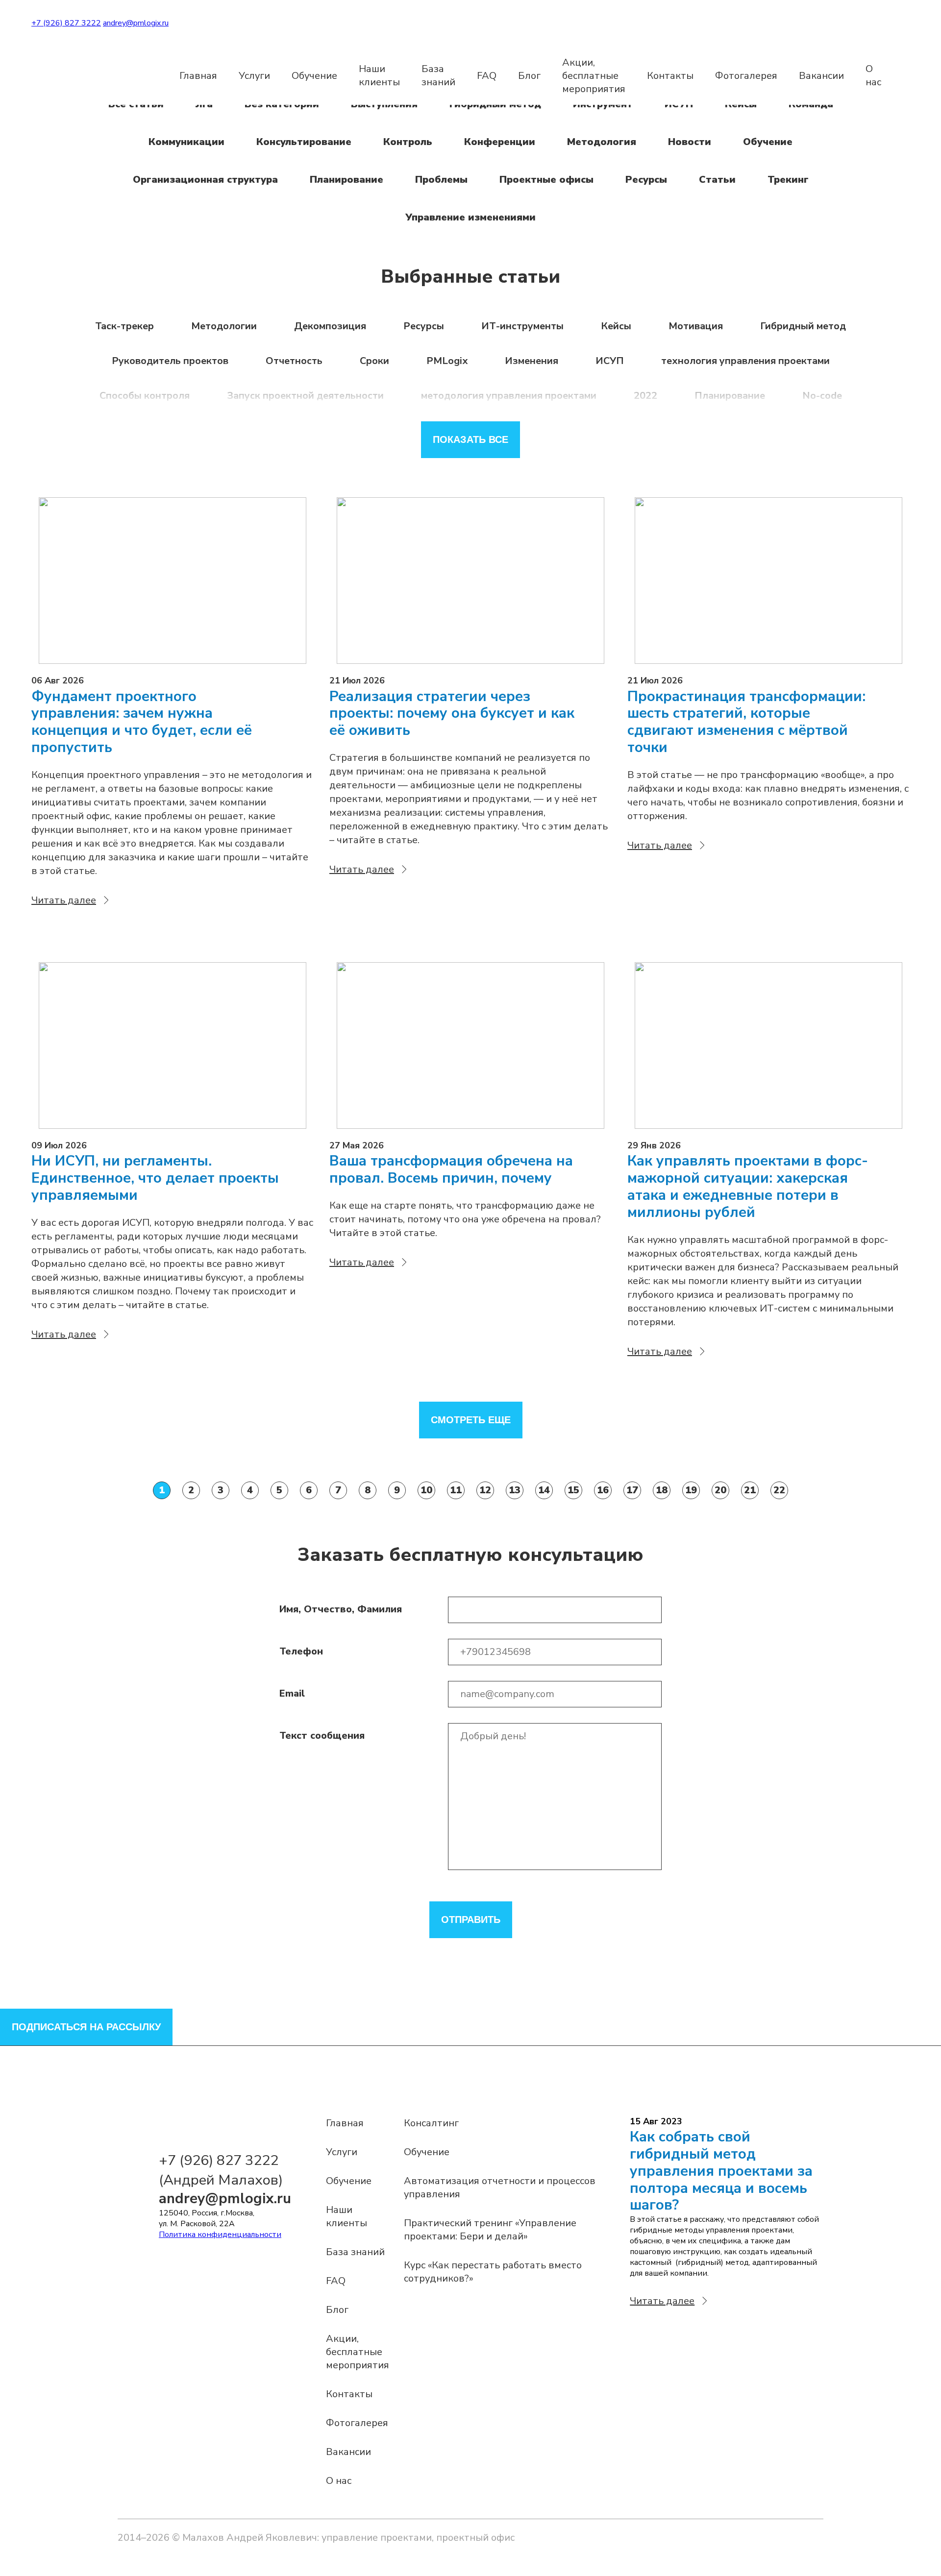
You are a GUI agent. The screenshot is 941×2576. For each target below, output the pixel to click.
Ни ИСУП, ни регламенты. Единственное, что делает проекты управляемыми (155, 1178)
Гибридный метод (803, 326)
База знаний (438, 75)
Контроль (408, 142)
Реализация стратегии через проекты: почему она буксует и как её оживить (452, 714)
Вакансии (821, 76)
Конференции (500, 142)
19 (691, 1490)
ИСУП (610, 361)
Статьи (717, 180)
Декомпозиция (330, 326)
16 (603, 1490)
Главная (198, 76)
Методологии (224, 326)
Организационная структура (205, 180)
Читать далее (64, 900)
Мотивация (696, 326)
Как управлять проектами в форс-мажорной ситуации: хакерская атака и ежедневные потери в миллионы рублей (748, 1187)
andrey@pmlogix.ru (136, 23)
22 (779, 1490)
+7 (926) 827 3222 (66, 23)
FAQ (487, 76)
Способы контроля (145, 396)
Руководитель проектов (170, 361)
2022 (645, 396)
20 (720, 1490)
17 (632, 1490)
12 (485, 1490)
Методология (602, 142)
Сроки (374, 361)
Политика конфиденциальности (220, 2235)
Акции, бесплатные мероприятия (594, 76)
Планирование (347, 180)
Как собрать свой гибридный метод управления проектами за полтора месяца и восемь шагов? (721, 2171)
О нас (873, 75)
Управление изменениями (470, 217)
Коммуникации (186, 142)
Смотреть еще (471, 1420)
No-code (822, 396)
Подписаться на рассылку (86, 2027)
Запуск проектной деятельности (305, 396)
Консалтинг (431, 2123)
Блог (529, 76)
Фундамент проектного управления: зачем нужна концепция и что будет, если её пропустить (142, 722)
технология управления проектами (745, 361)
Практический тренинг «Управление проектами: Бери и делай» (490, 2230)
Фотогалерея (746, 76)
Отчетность (294, 361)
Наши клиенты (379, 75)
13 (515, 1490)
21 (750, 1490)
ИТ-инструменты (522, 326)
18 (662, 1490)
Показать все (470, 439)
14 (544, 1490)
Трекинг (788, 180)
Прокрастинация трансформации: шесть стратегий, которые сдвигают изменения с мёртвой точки (746, 722)
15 (573, 1490)
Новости (690, 142)
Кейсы (616, 326)
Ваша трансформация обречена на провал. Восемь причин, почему (451, 1170)
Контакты (670, 76)
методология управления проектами (509, 396)
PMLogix (447, 361)
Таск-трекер (124, 326)
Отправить (471, 1920)
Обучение (314, 76)
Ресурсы (646, 180)
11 (456, 1490)
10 (426, 1490)
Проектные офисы (546, 180)
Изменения (532, 361)
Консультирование (304, 142)
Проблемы (441, 180)
